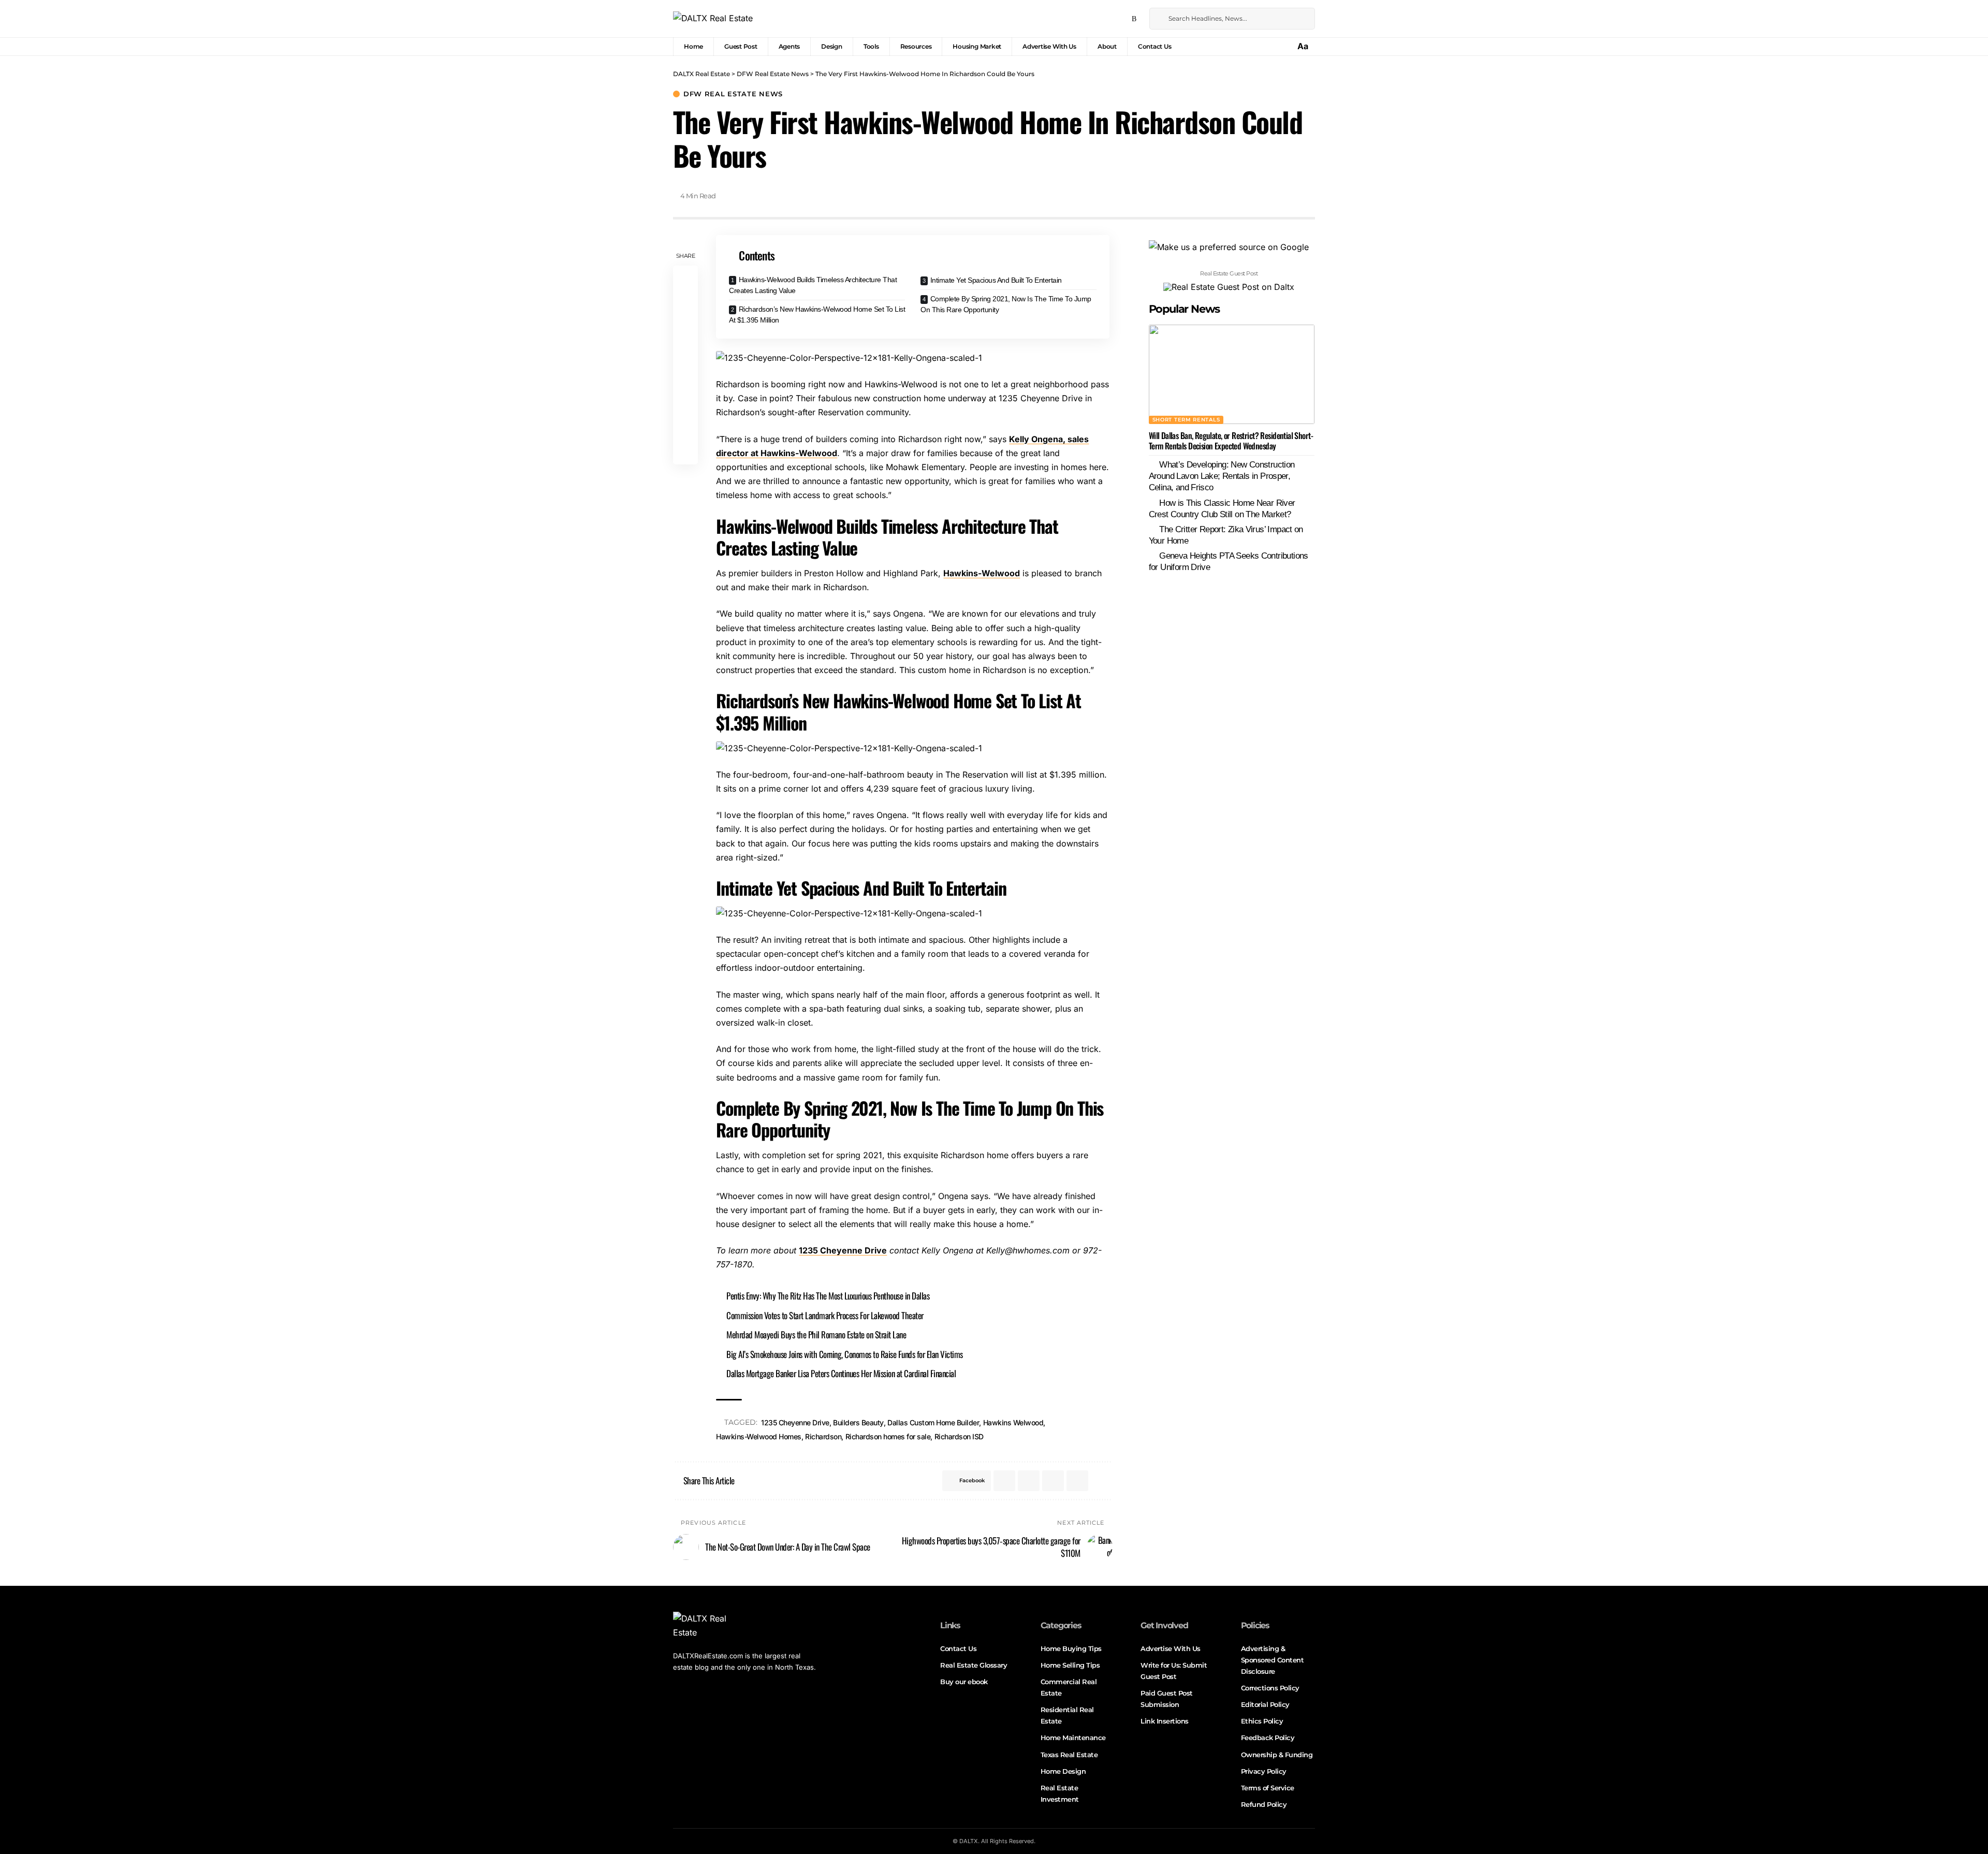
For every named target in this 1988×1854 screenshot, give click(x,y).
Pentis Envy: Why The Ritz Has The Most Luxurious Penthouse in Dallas (828, 1296)
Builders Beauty (858, 1422)
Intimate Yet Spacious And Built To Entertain (996, 280)
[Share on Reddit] (685, 378)
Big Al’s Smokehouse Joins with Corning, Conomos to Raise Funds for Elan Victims (845, 1354)
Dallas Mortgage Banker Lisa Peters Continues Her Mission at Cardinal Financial (841, 1373)
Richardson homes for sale (888, 1436)
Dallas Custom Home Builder (933, 1422)
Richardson (823, 1436)
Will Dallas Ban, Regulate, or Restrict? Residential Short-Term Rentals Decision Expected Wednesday (1231, 441)
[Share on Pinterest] (685, 328)
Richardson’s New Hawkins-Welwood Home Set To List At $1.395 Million (817, 315)
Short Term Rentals (1186, 420)
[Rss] (1134, 19)
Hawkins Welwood (1013, 1422)
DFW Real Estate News (733, 94)
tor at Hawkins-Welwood (787, 453)
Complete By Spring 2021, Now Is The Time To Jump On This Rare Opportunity (1006, 304)
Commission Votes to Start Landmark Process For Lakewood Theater (825, 1315)
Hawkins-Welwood (982, 573)
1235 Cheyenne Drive (843, 1250)
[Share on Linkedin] (685, 353)
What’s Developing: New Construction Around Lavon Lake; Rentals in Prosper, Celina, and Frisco (1222, 477)
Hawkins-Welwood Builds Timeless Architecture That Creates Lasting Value (813, 285)
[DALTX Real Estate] (713, 19)
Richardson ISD (959, 1436)
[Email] (685, 403)
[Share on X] (685, 303)
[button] (1304, 46)
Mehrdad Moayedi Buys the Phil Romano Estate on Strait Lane (816, 1334)
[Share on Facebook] (685, 279)
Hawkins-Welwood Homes (759, 1436)
